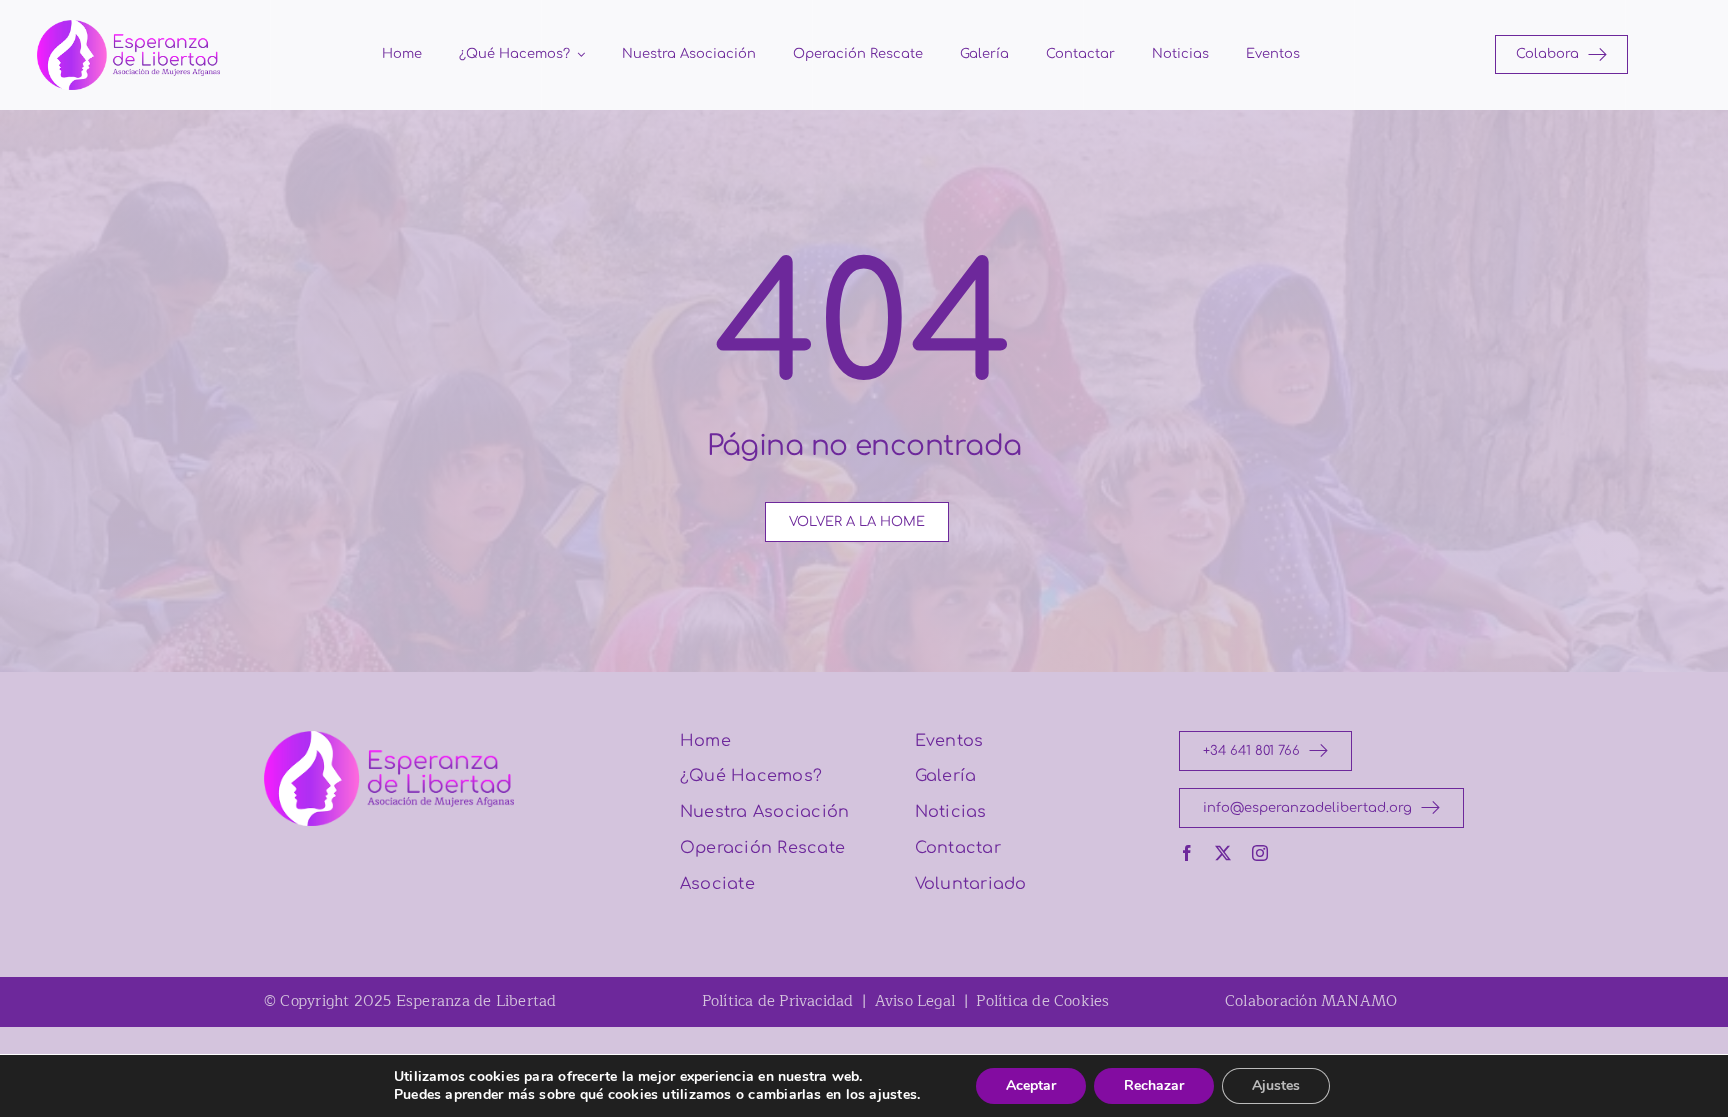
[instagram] (1260, 853)
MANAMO (1359, 1001)
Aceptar (1031, 1085)
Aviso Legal (915, 1001)
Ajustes (1276, 1085)
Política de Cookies (1042, 1001)
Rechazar (1154, 1085)
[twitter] (1223, 853)
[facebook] (1187, 853)
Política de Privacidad (778, 1001)
